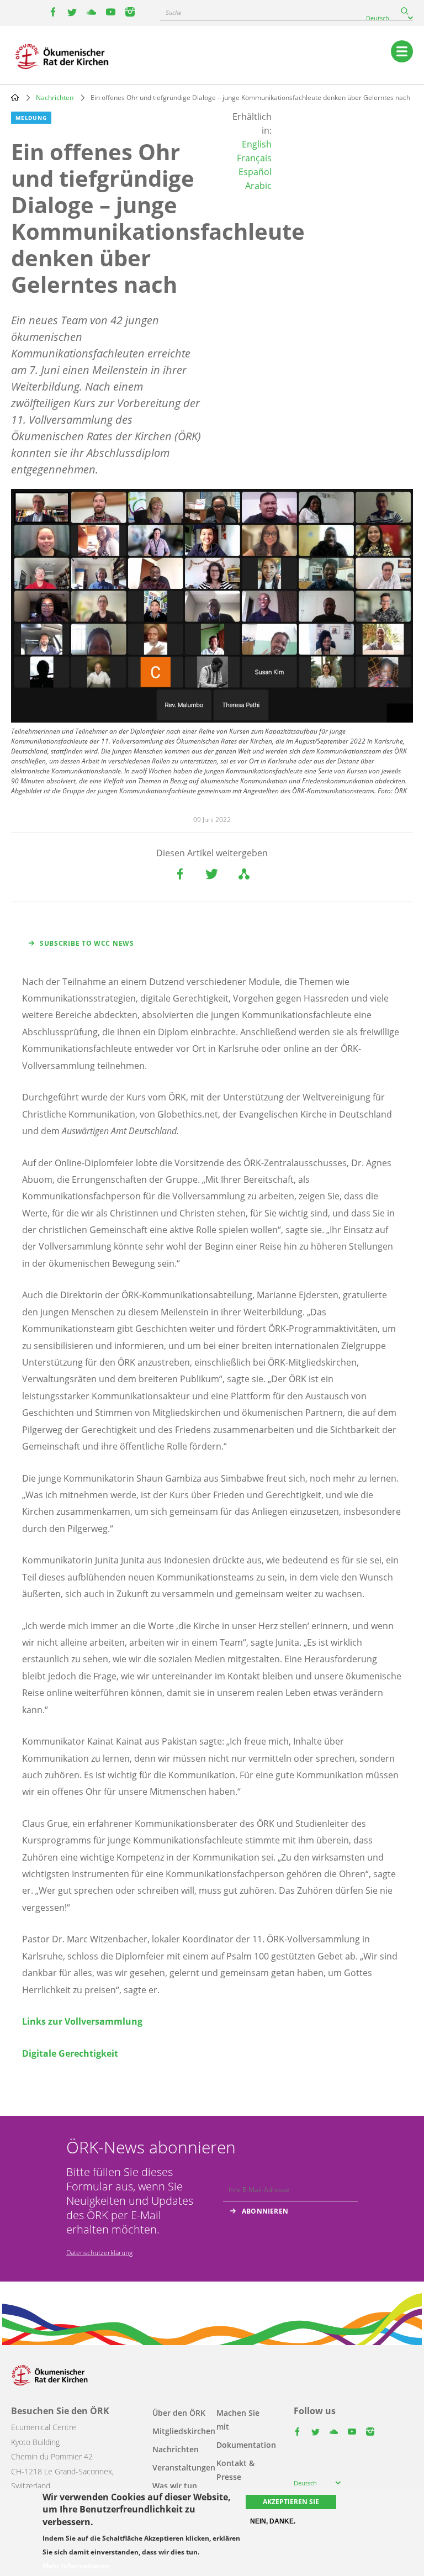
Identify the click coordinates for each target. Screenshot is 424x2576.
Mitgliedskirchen (184, 2431)
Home (15, 97)
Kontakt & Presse (235, 2470)
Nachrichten (55, 98)
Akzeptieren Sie (291, 2502)
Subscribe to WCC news (87, 943)
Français (254, 158)
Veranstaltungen (184, 2467)
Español (255, 172)
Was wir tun (175, 2486)
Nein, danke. (273, 2521)
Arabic (258, 186)
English (257, 144)
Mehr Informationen (76, 2566)
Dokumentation (246, 2445)
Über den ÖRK (179, 2413)
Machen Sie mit (238, 2420)
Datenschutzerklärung (99, 2253)
